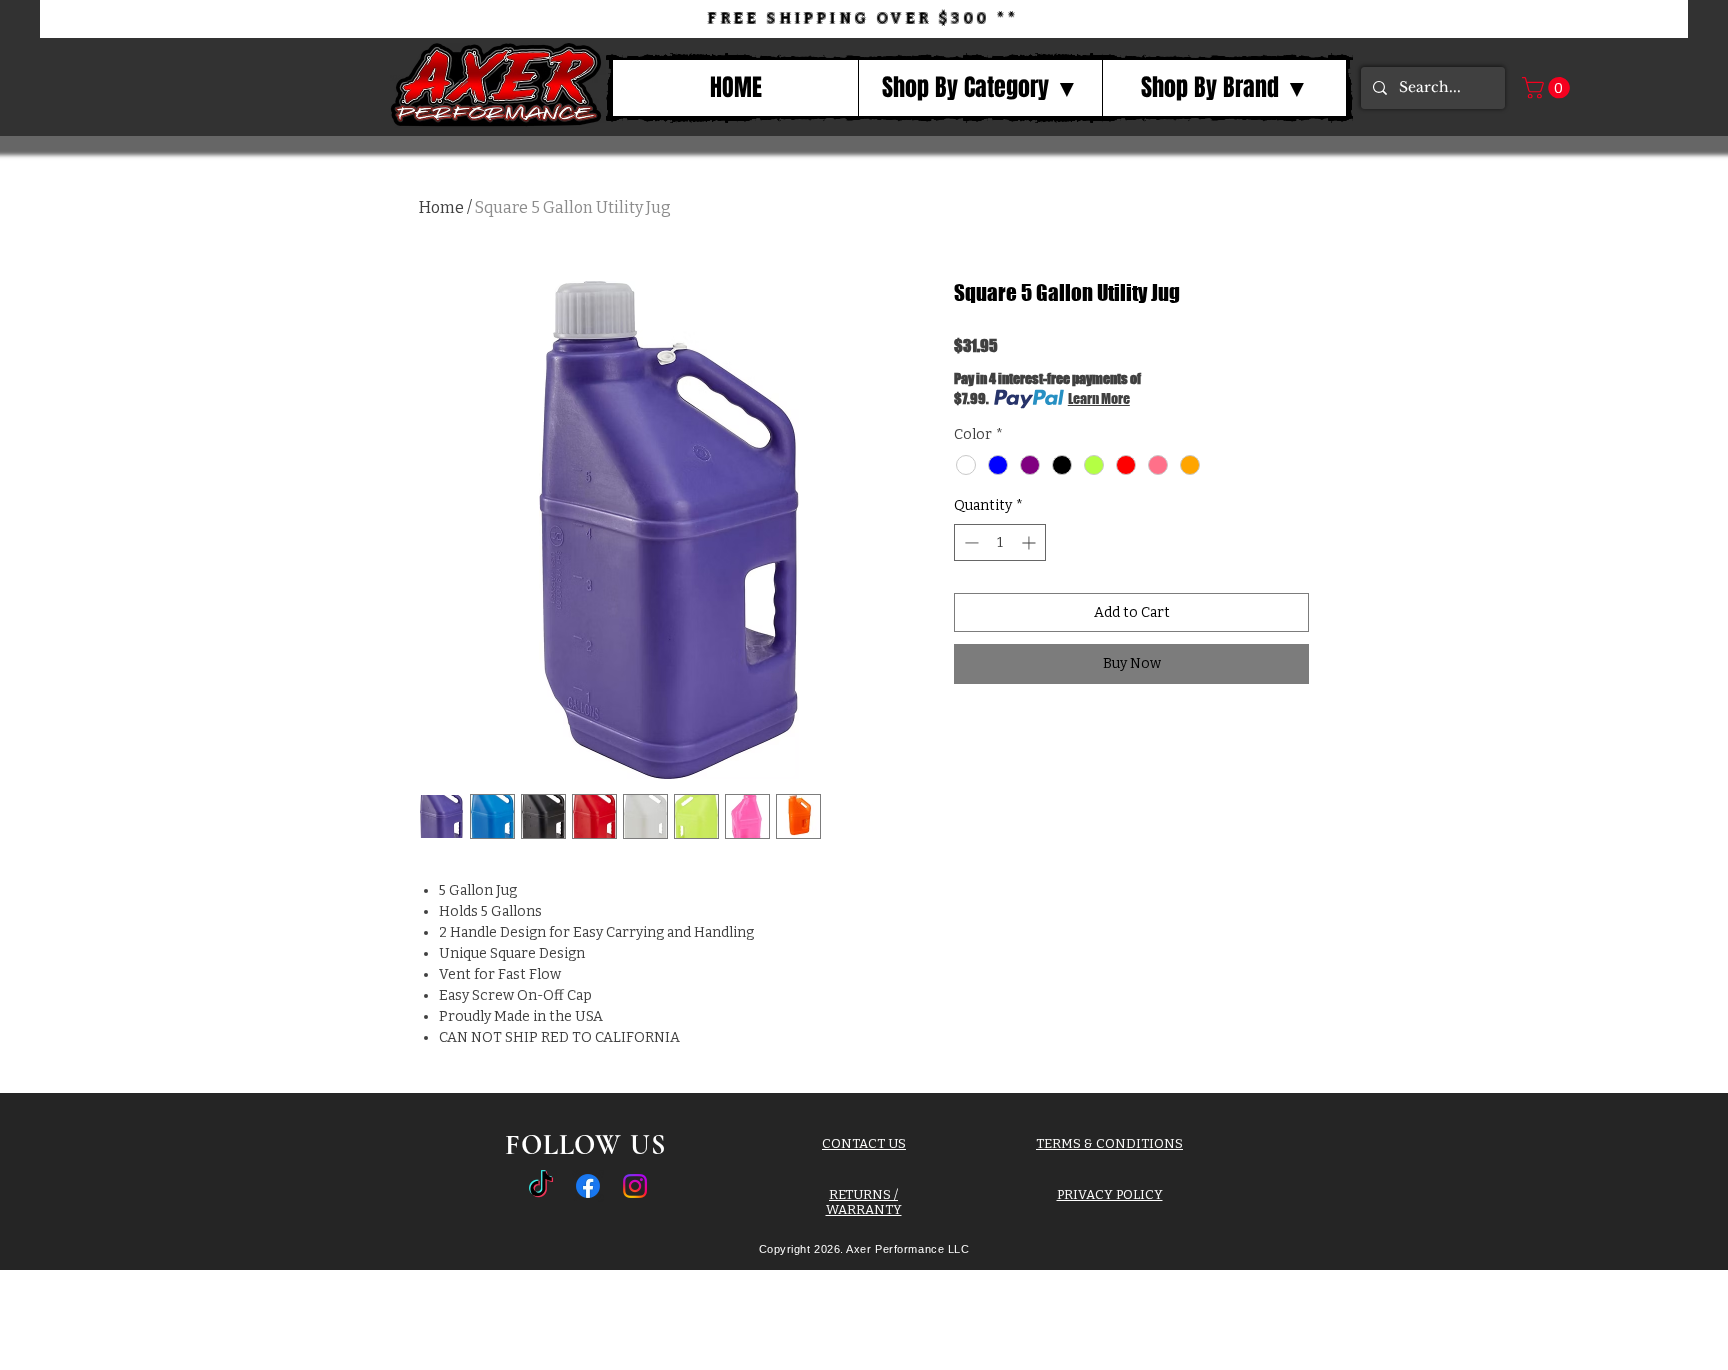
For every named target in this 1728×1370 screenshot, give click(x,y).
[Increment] (1030, 542)
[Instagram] (635, 1186)
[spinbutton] (1000, 542)
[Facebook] (588, 1186)
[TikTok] (541, 1186)
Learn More (1099, 398)
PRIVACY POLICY (1110, 1194)
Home (441, 207)
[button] (980, 88)
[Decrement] (969, 542)
